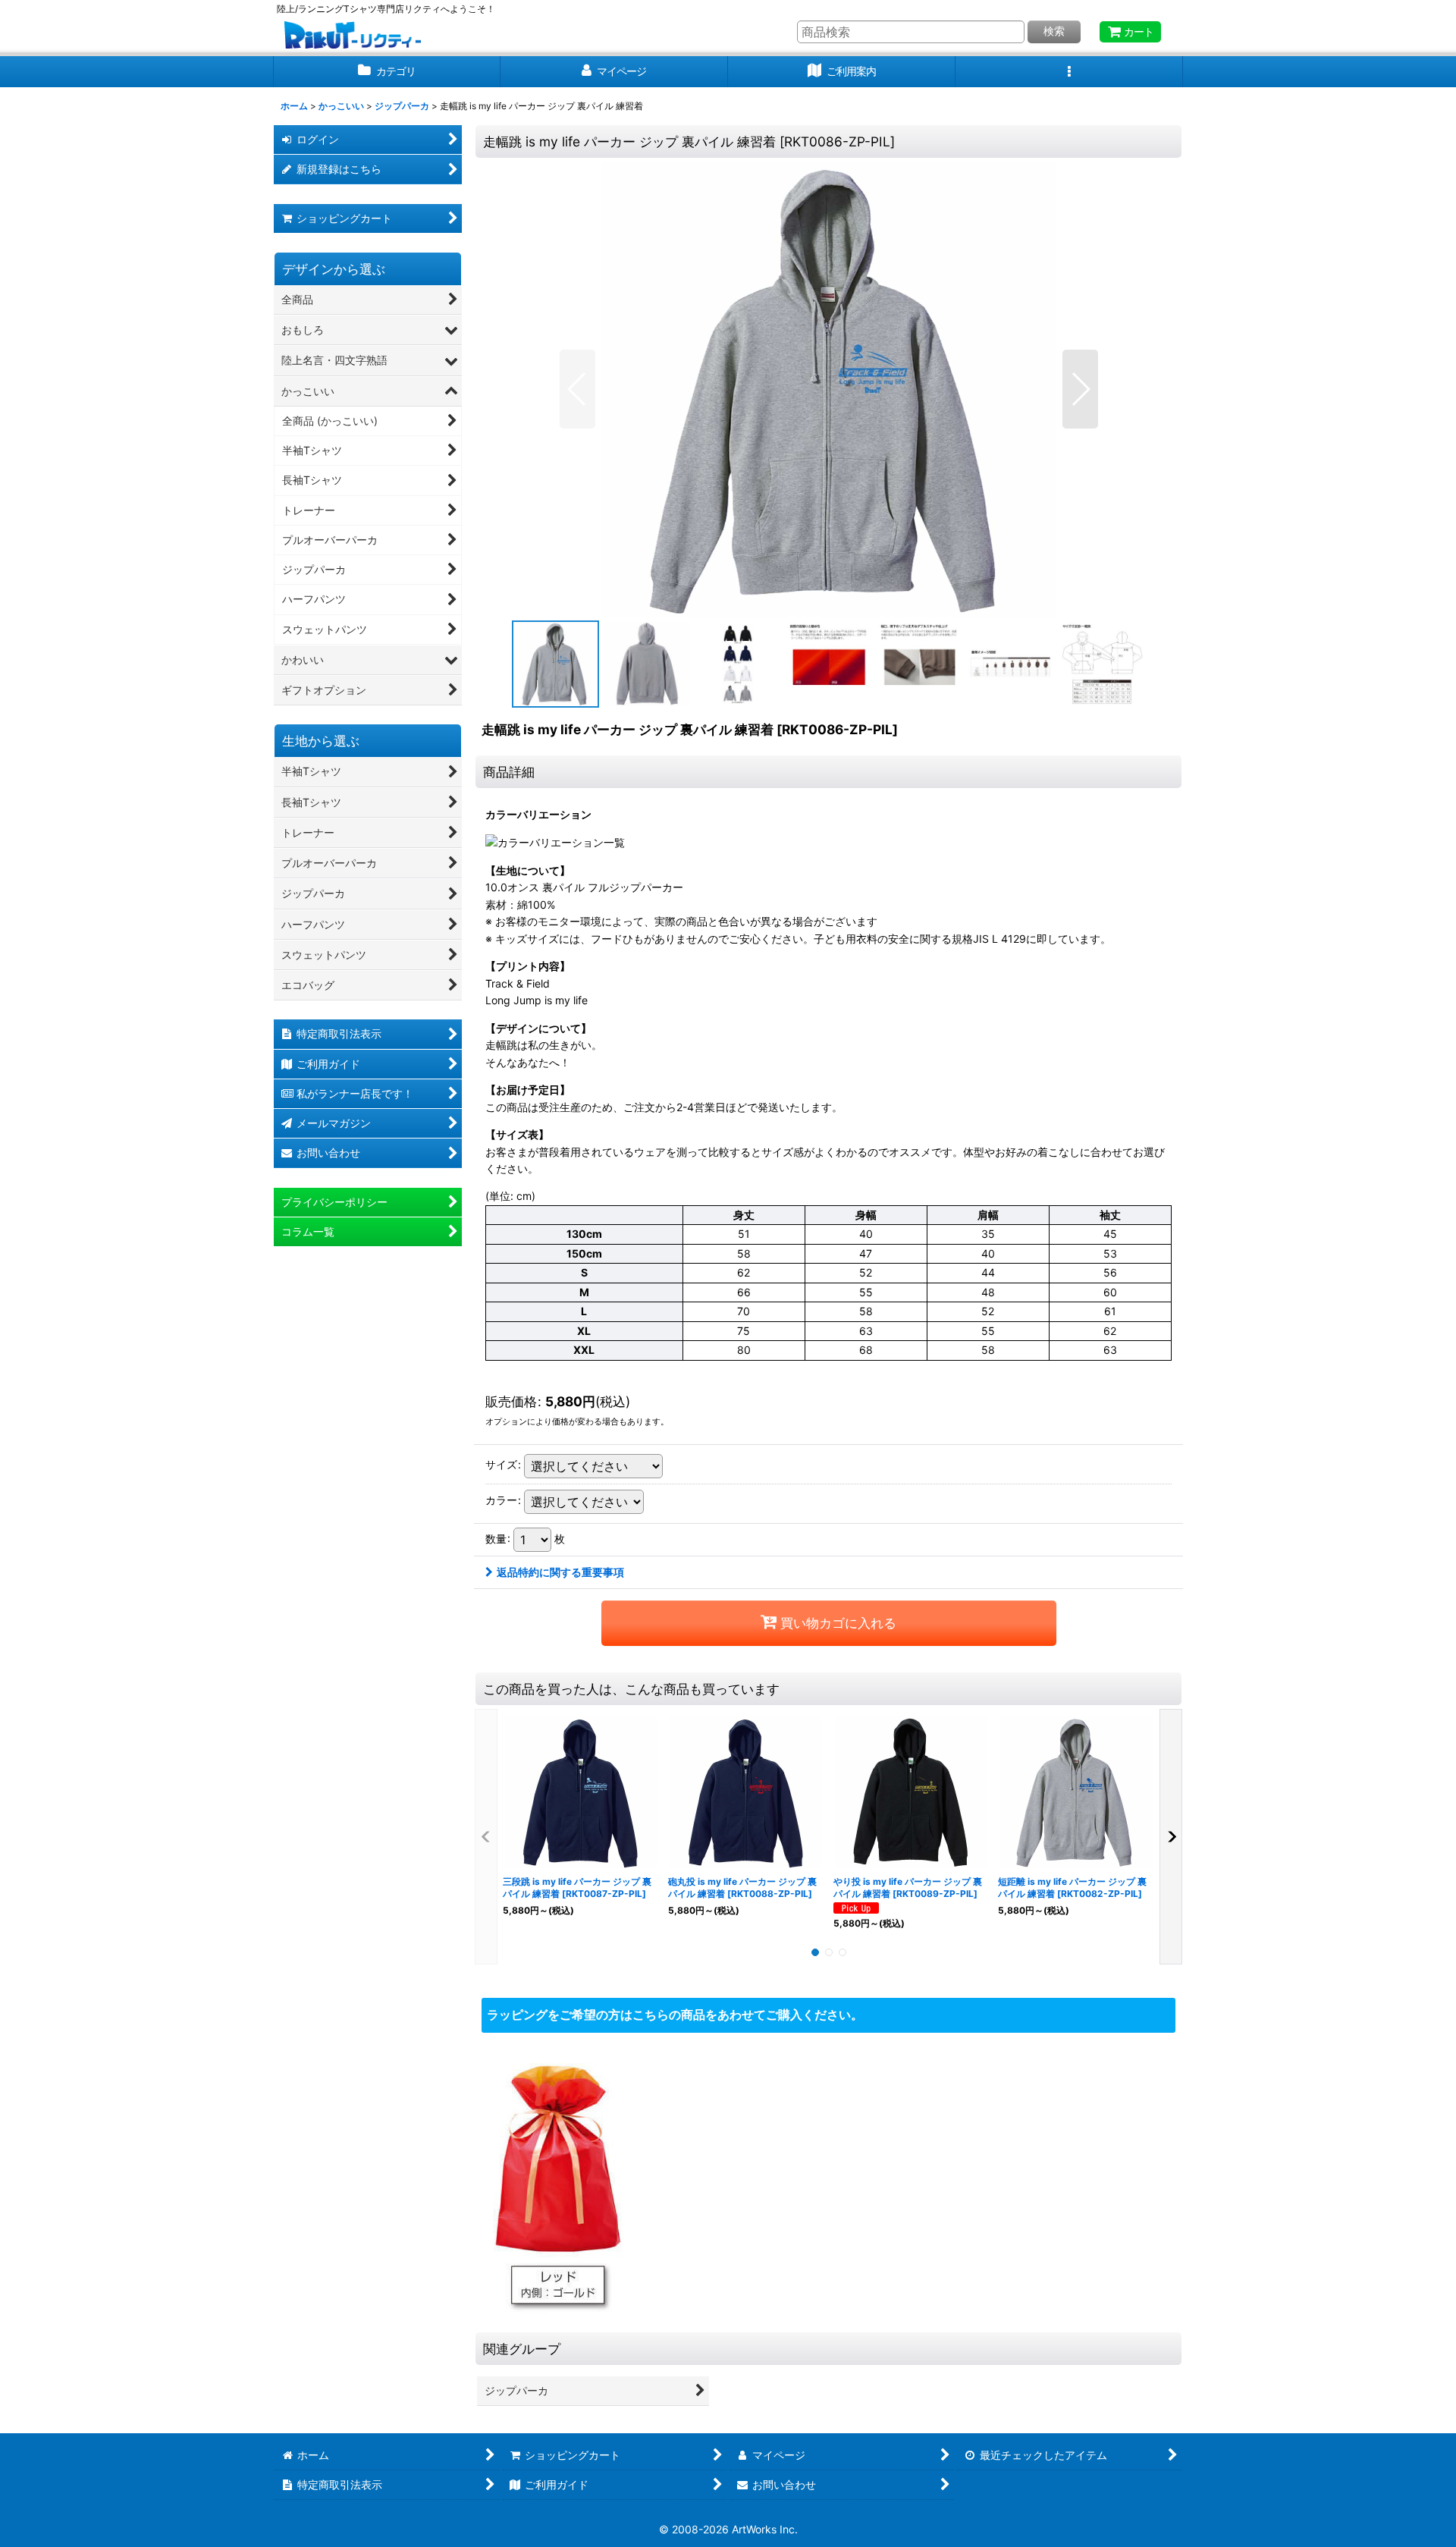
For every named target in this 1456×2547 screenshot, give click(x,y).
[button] (1069, 72)
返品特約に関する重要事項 (560, 1572)
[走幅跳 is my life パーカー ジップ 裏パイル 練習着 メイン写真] (829, 389)
